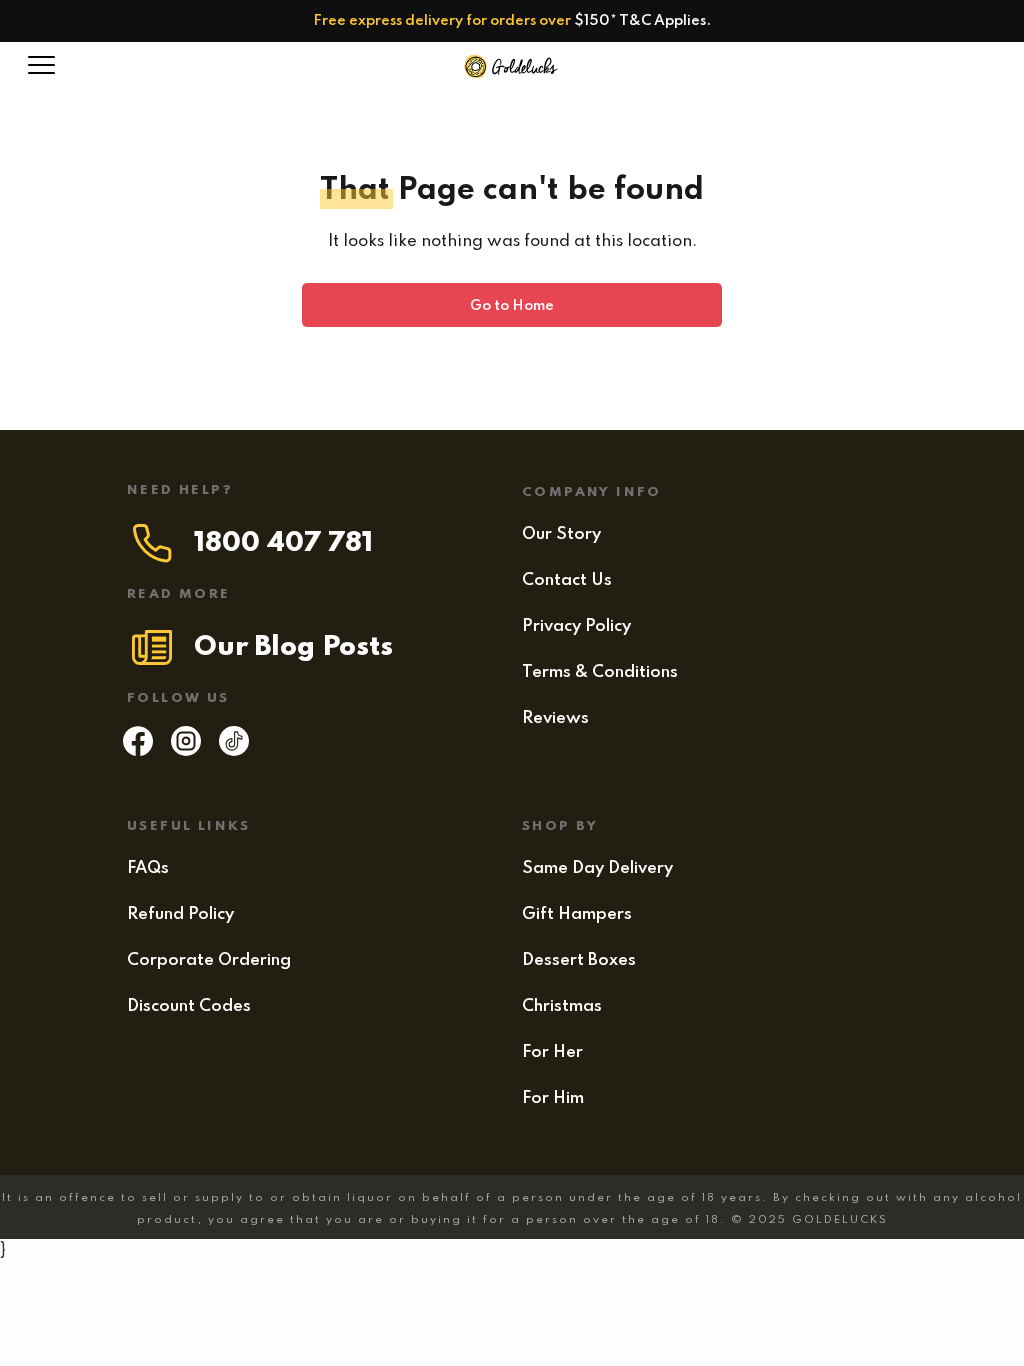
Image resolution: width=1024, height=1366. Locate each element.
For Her (552, 1052)
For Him (553, 1098)
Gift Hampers (577, 914)
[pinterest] (234, 751)
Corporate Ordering (209, 960)
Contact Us (567, 580)
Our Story (561, 534)
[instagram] (186, 751)
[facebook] (138, 751)
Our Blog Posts (293, 647)
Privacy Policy (576, 626)
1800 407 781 (283, 543)
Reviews (555, 718)
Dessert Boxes (579, 960)
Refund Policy (180, 914)
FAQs (148, 868)
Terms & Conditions (600, 672)
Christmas (562, 1006)
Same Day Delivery (597, 868)
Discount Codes (189, 1006)
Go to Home (512, 306)
